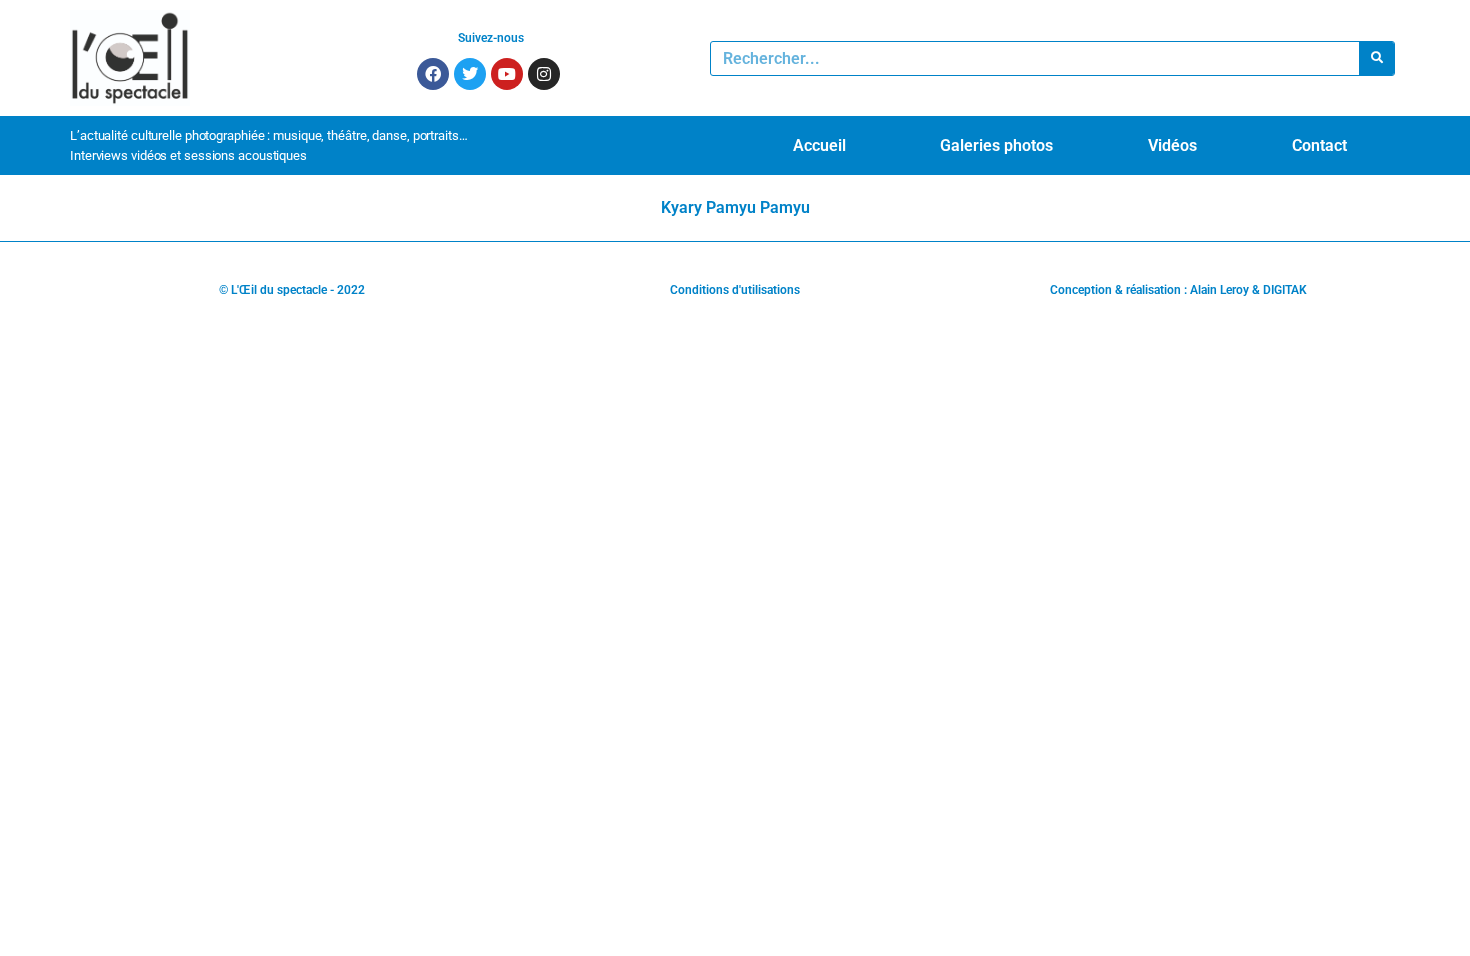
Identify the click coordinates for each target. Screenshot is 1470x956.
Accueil (819, 145)
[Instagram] (544, 74)
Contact (1319, 145)
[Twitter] (470, 74)
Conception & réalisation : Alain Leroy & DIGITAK (1178, 290)
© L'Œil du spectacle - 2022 (292, 290)
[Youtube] (507, 74)
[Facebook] (433, 74)
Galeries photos (996, 145)
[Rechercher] (1376, 58)
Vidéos (1172, 145)
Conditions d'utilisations (735, 290)
